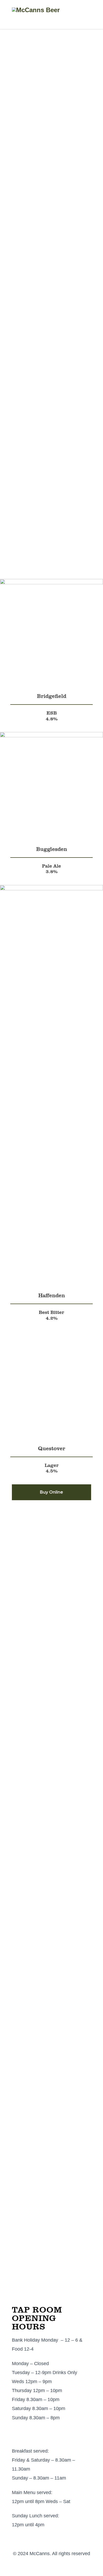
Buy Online (51, 1492)
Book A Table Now (31, 562)
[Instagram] (58, 2567)
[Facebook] (46, 2567)
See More (22, 1685)
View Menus (77, 562)
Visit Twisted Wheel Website (44, 1791)
